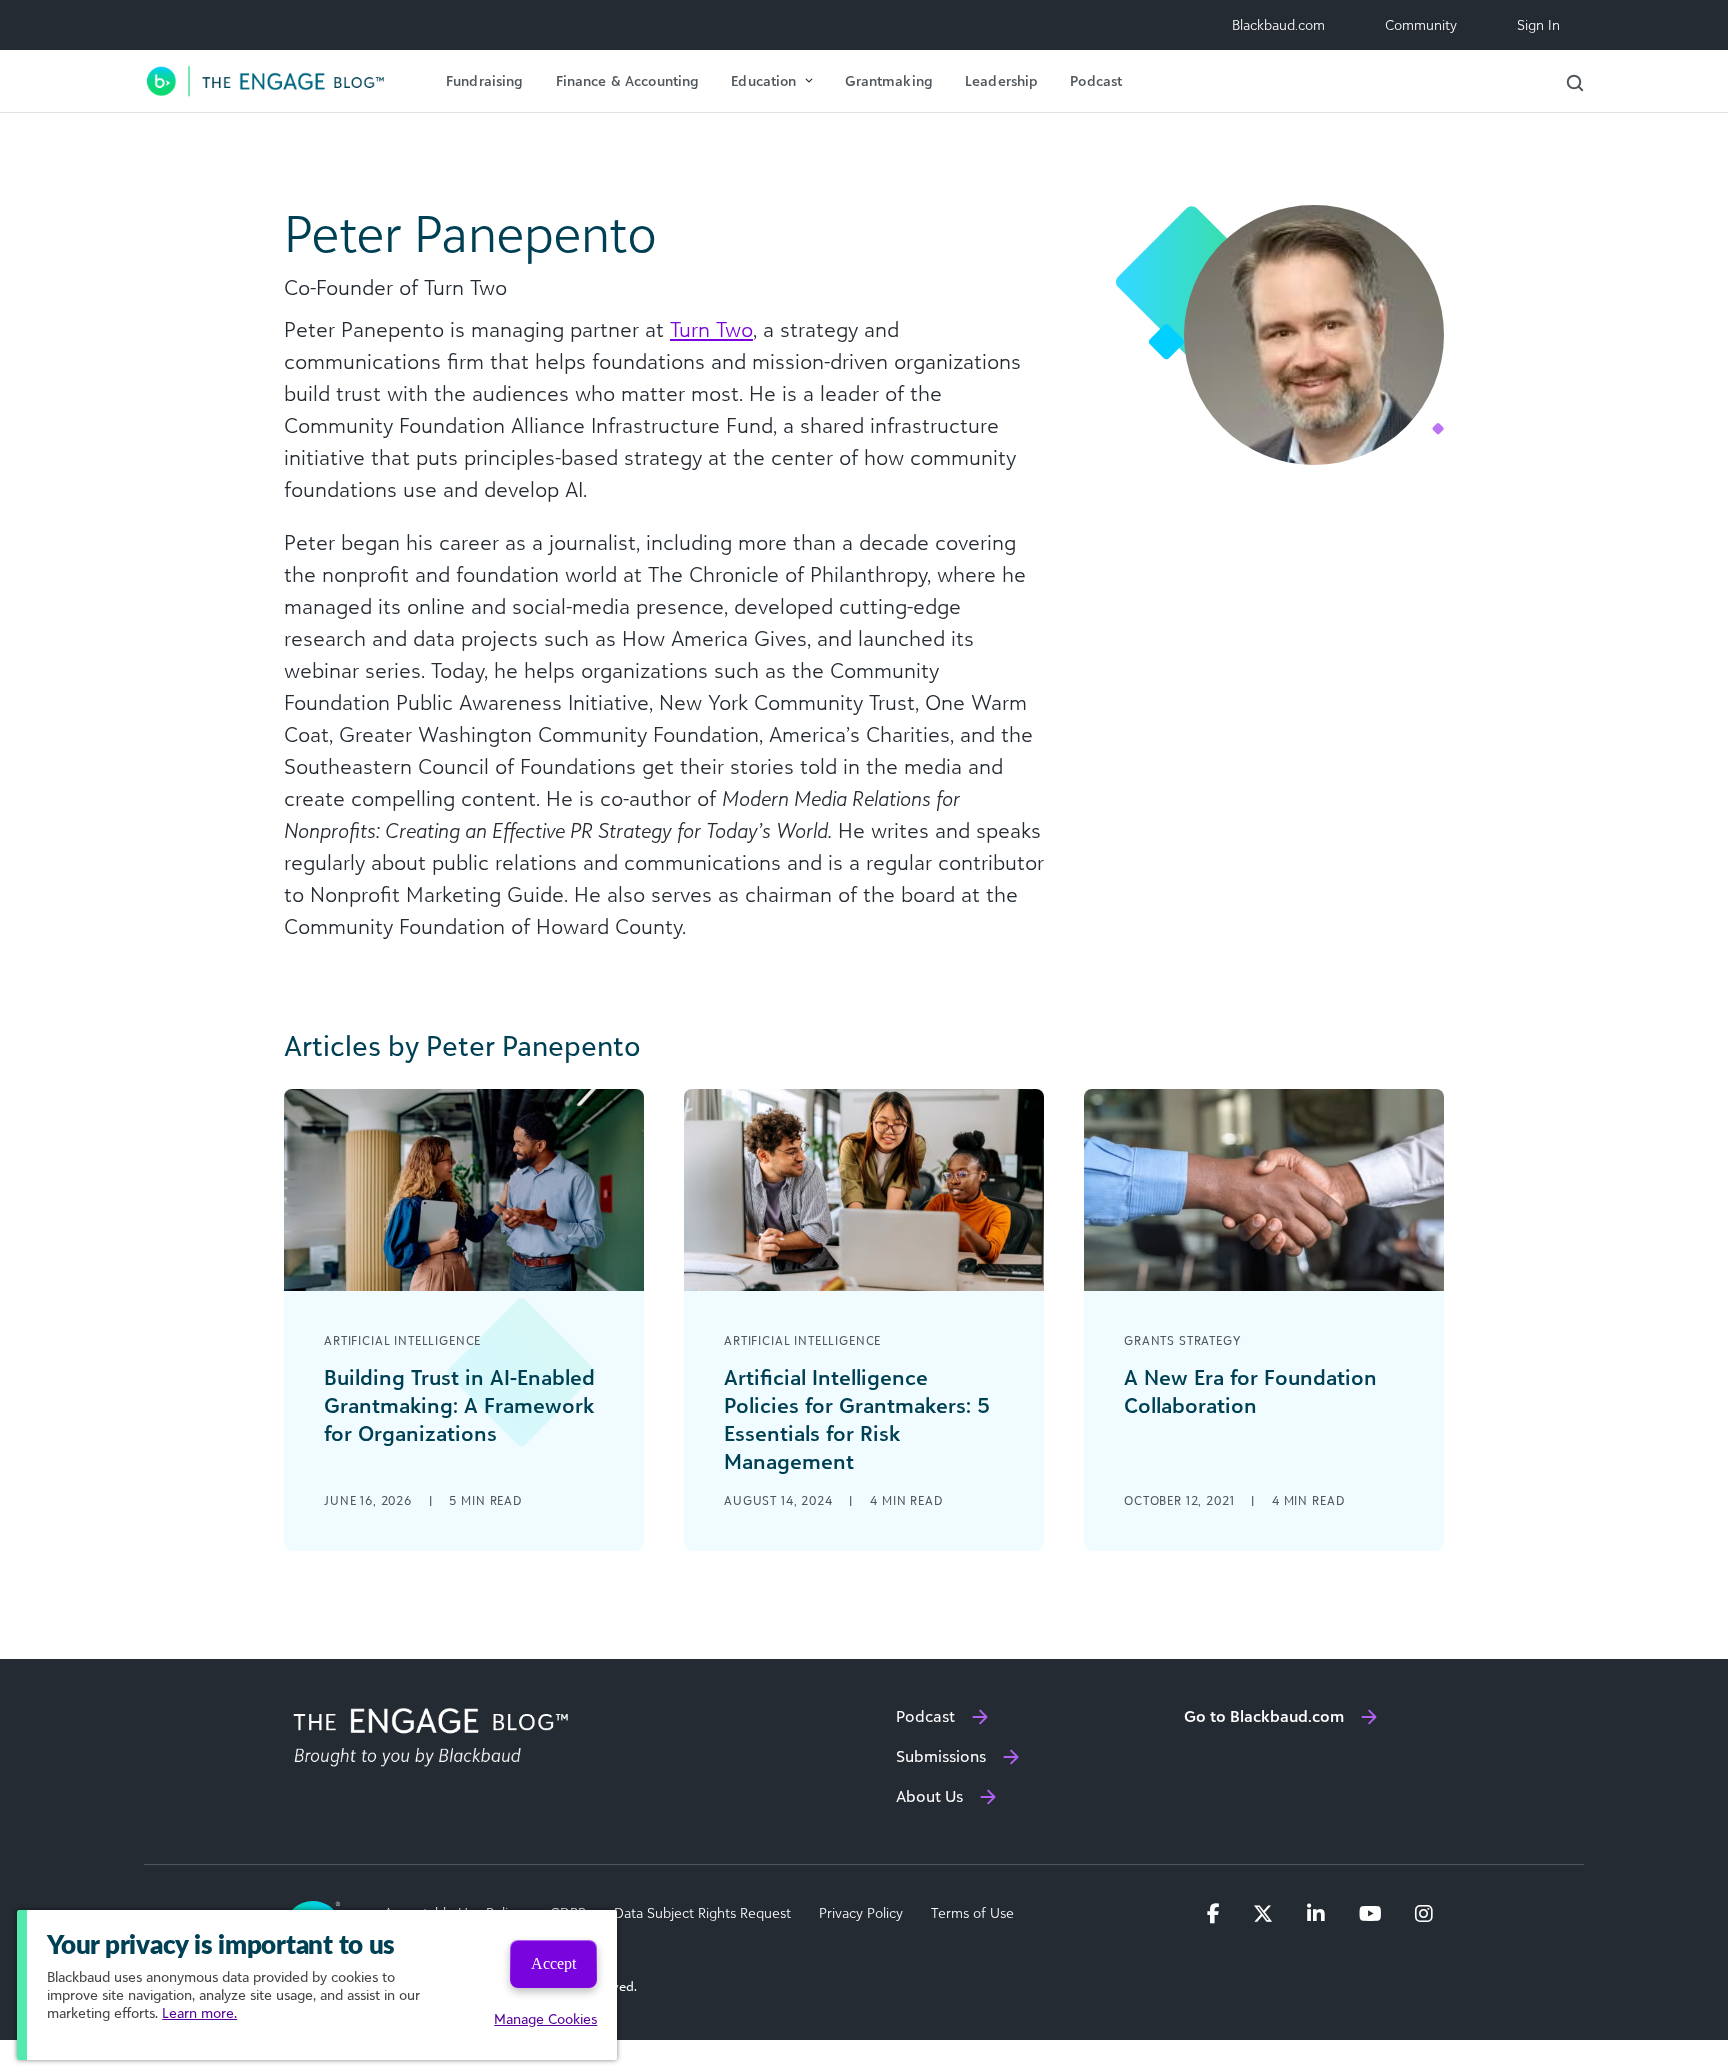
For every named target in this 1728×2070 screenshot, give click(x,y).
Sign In (1538, 24)
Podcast (1096, 80)
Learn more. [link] (199, 2012)
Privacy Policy (861, 1913)
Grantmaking (889, 80)
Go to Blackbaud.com (1264, 1716)
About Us (929, 1796)
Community (1421, 24)
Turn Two (711, 329)
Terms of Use (972, 1913)
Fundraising (485, 80)
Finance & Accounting (628, 80)
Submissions (941, 1756)
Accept (553, 1963)
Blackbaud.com (1278, 24)
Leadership (1001, 80)
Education (763, 80)
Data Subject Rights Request (702, 1913)
